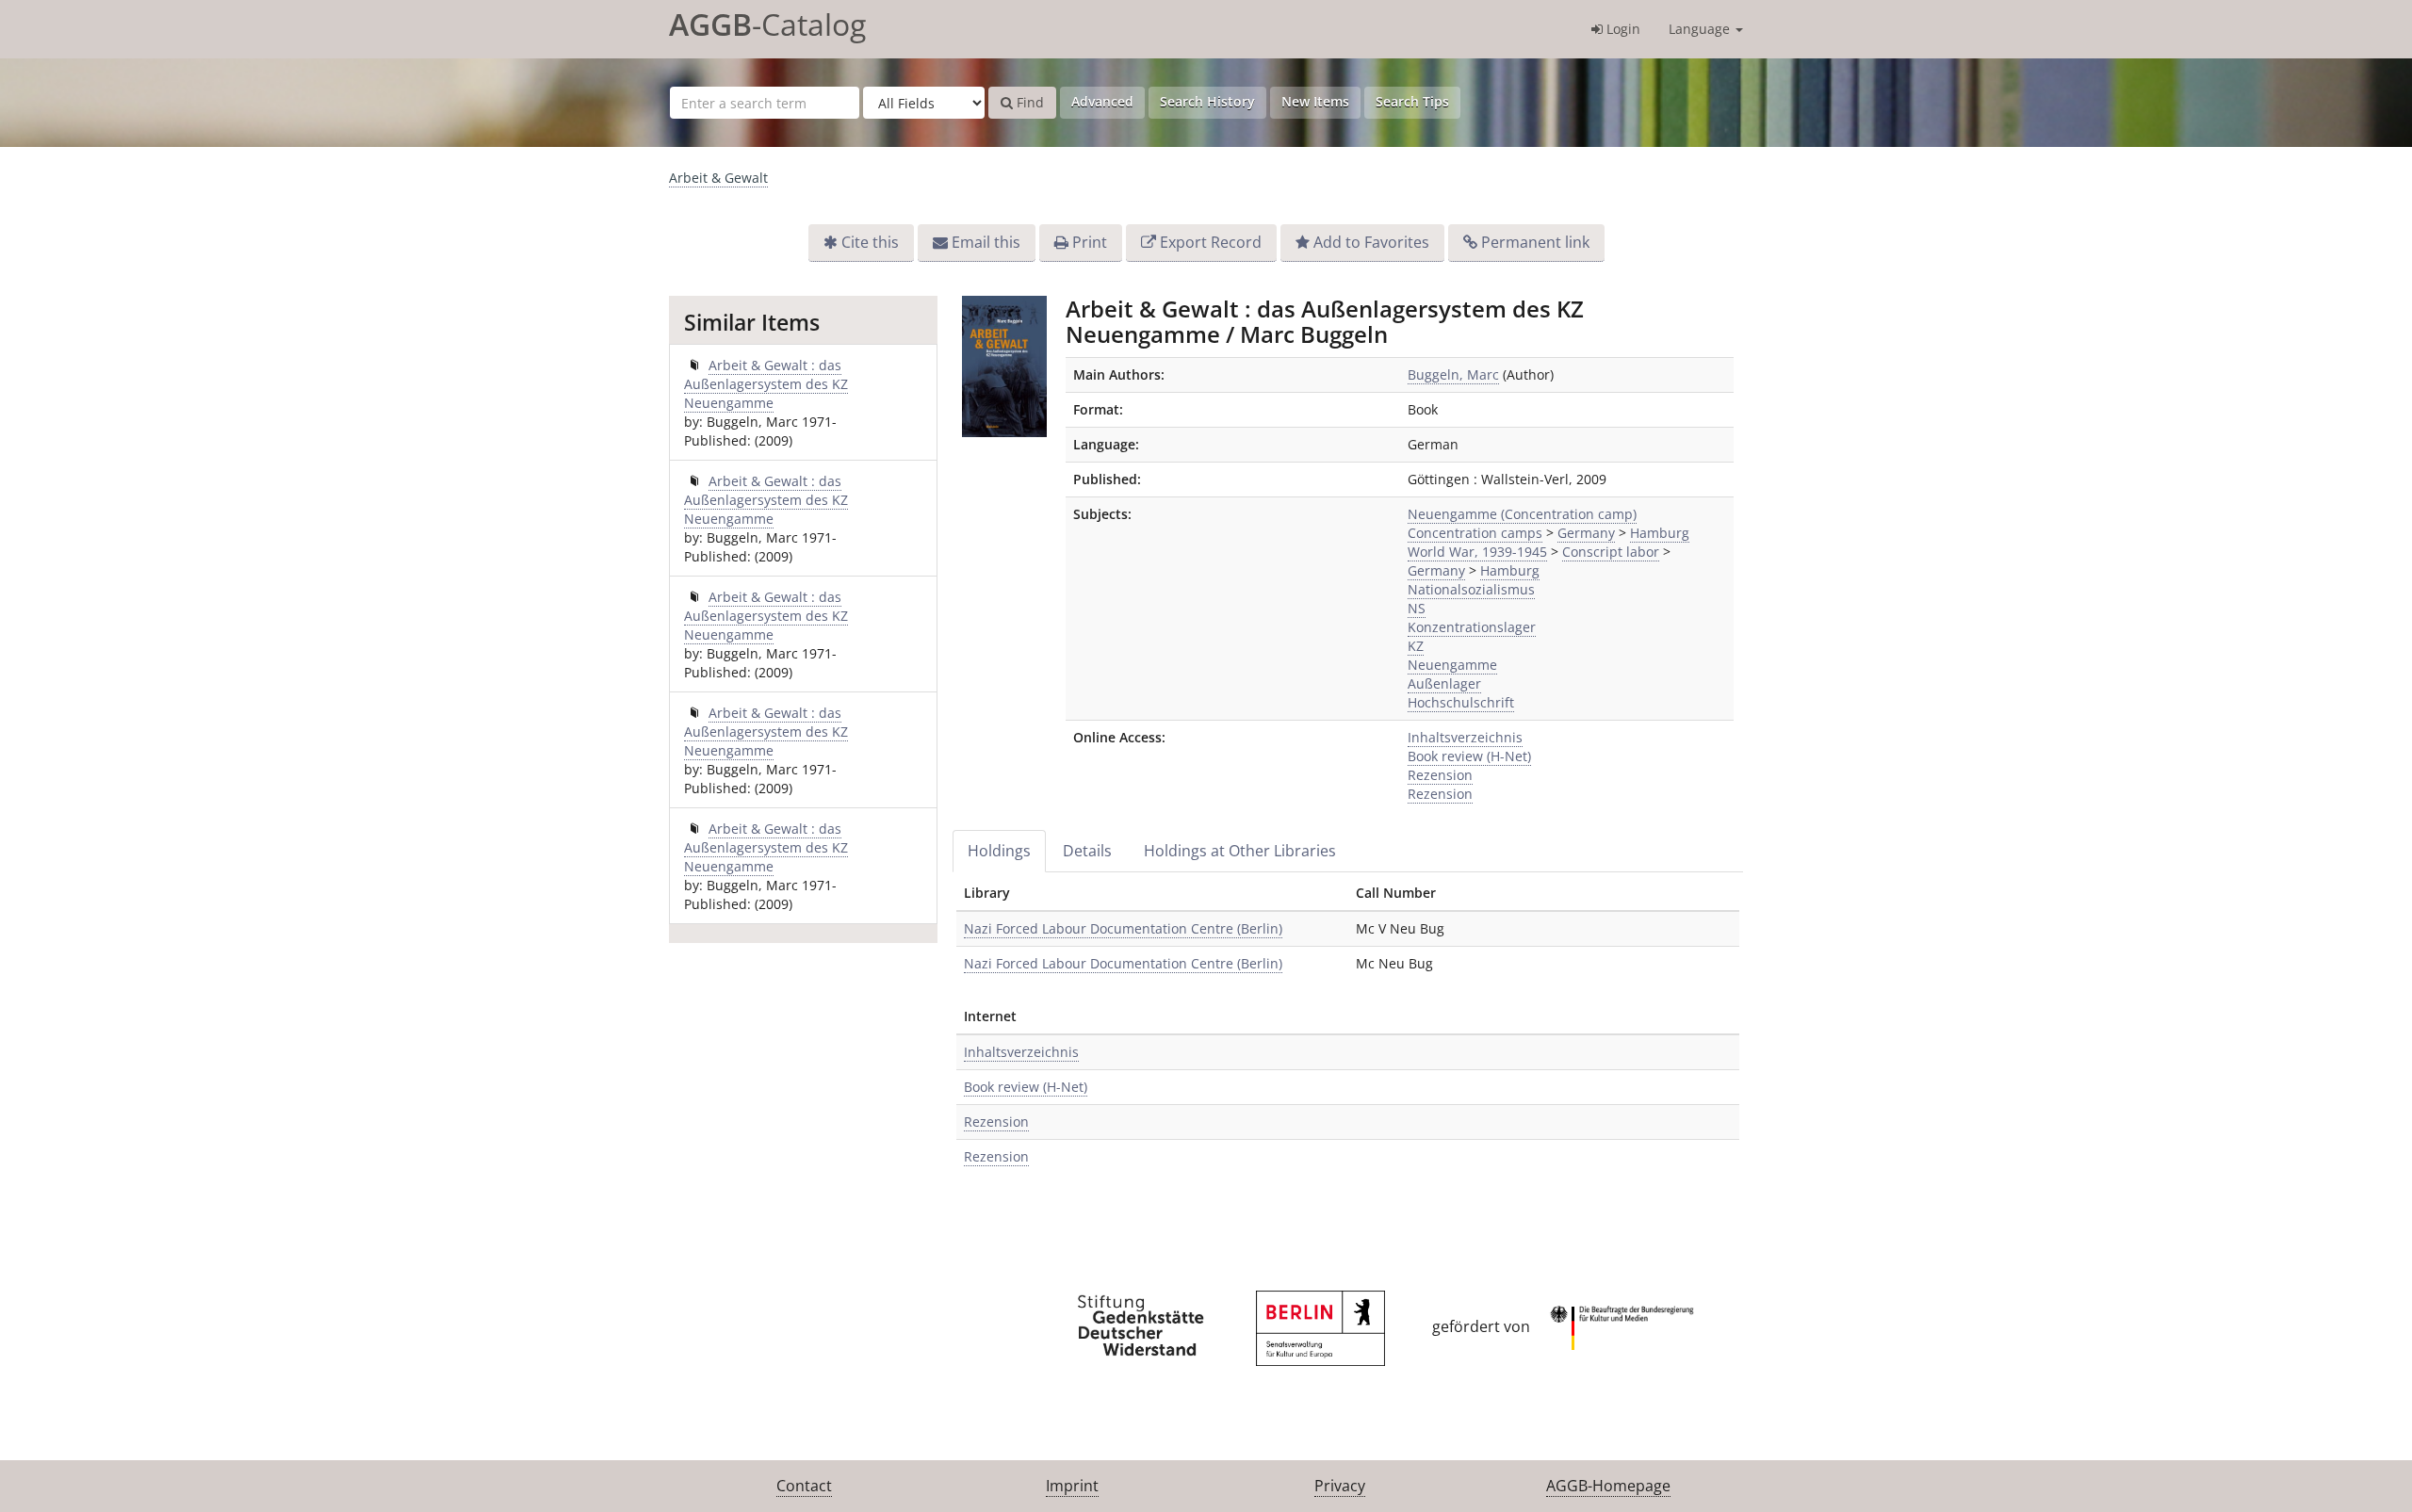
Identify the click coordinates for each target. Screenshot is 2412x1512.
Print (1090, 242)
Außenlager (1444, 683)
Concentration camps (1475, 533)
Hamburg (1660, 533)
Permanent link (1535, 242)
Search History (1207, 101)
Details (1087, 851)
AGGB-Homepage (1608, 1486)
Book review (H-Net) (1469, 756)
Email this (986, 242)
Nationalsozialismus (1471, 589)
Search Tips (1412, 101)
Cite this (870, 242)
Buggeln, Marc (1453, 374)
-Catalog (767, 24)
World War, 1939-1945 (1477, 552)
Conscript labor (1611, 552)
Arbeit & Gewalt (718, 178)
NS (1417, 608)
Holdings (999, 851)
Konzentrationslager (1472, 627)
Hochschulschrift (1461, 702)
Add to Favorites (1371, 242)
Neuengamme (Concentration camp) (1522, 514)
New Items (1315, 101)
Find (1028, 102)
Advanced (1102, 101)
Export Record (1211, 242)
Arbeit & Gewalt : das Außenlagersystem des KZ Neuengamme (766, 384)
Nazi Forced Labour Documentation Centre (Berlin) (1123, 928)
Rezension (1440, 775)
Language (1701, 29)
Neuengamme (1452, 665)
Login (1622, 29)
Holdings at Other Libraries (1240, 851)
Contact (804, 1486)
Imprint (1072, 1486)
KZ (1416, 646)
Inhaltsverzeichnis (1465, 737)
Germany (1586, 533)
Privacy (1340, 1486)
